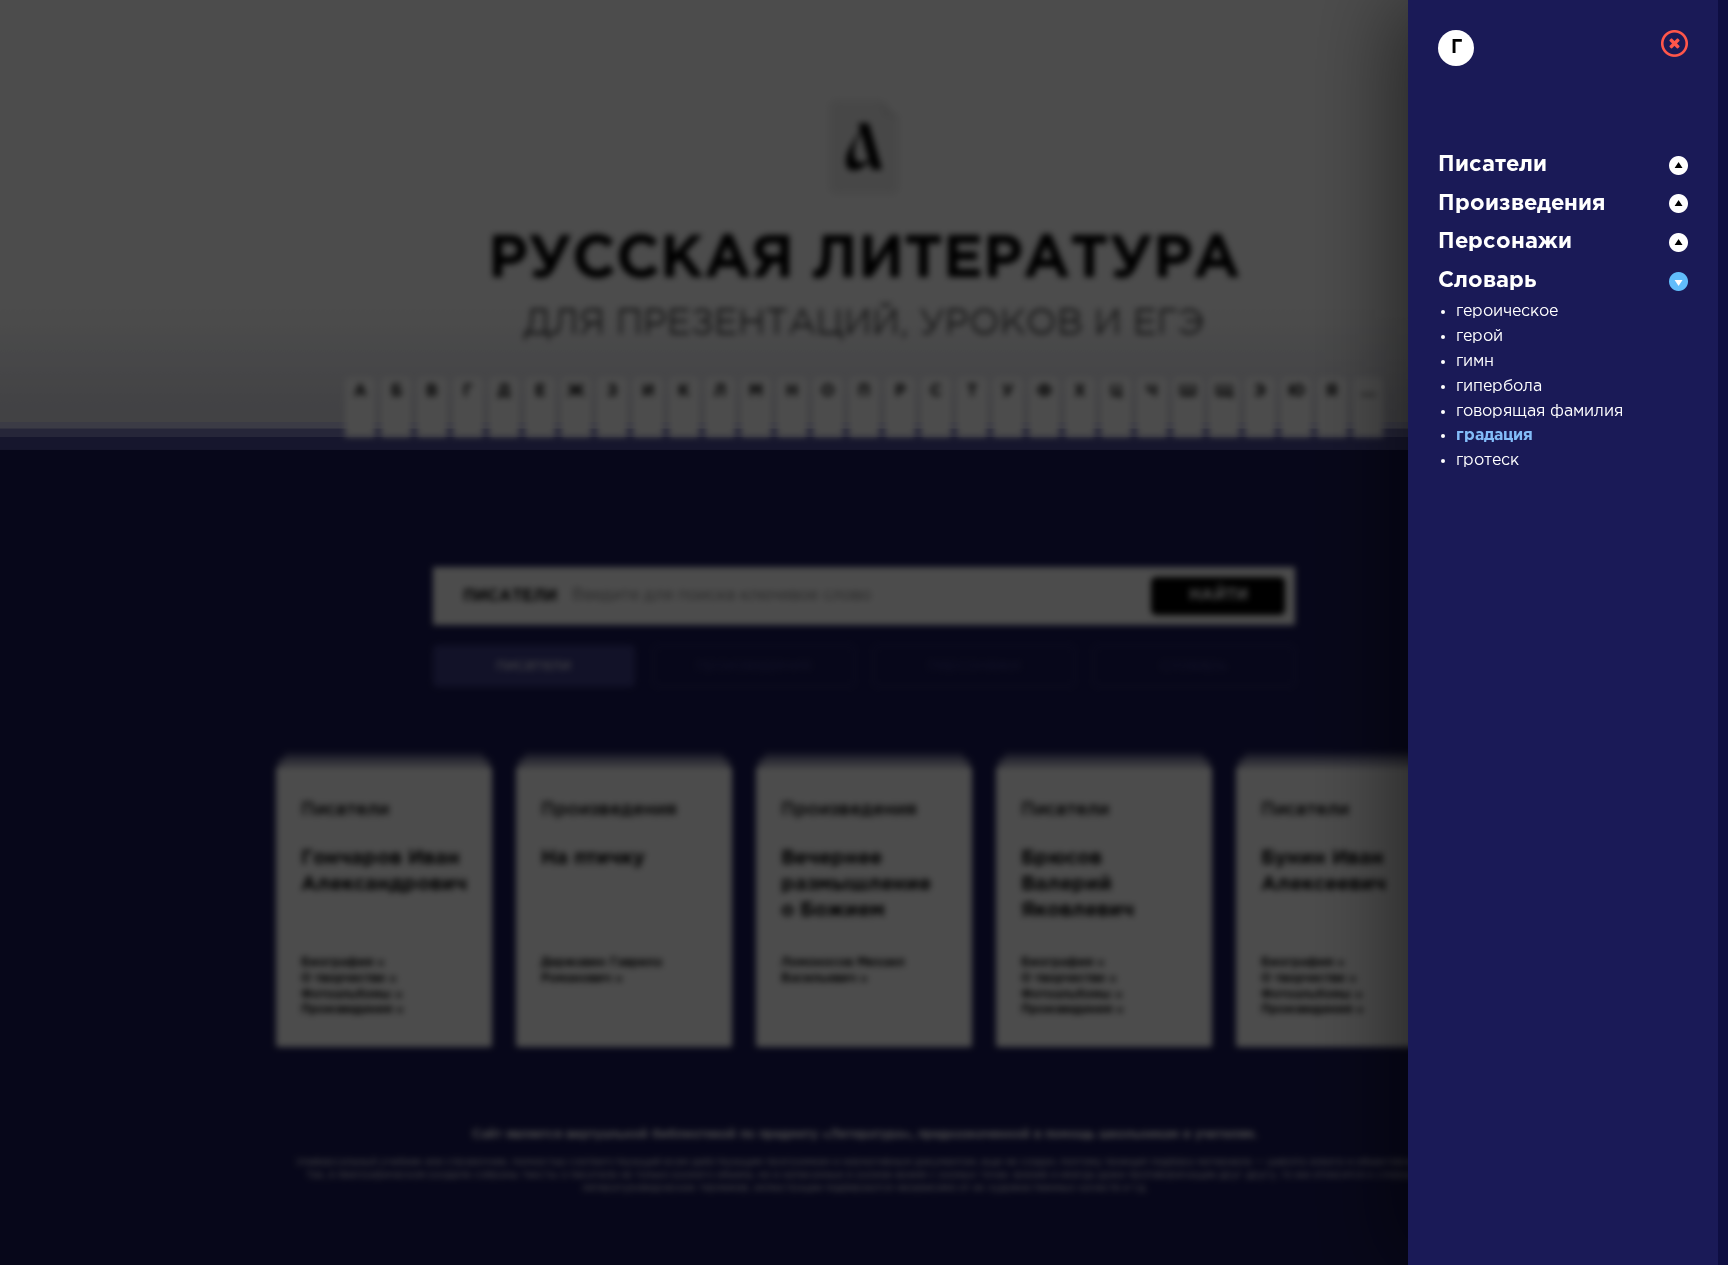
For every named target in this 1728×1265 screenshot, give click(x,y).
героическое (1507, 311)
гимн (1475, 361)
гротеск (1487, 460)
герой (1479, 336)
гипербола (1499, 386)
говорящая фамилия (1539, 411)
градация (1494, 435)
